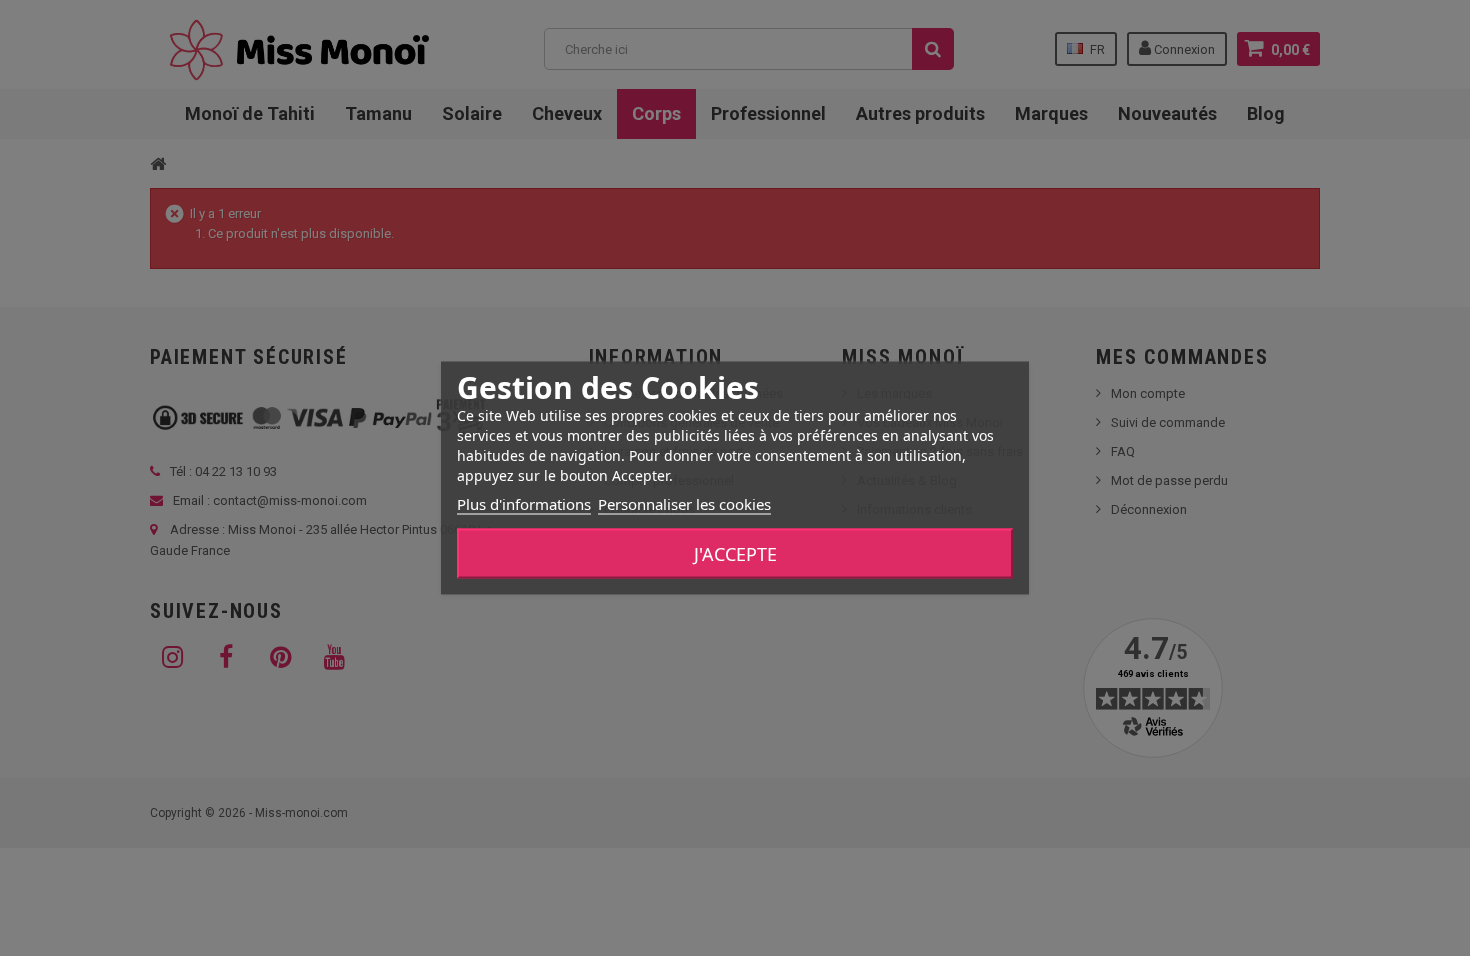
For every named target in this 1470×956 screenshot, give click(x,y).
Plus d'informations (524, 504)
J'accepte (735, 554)
